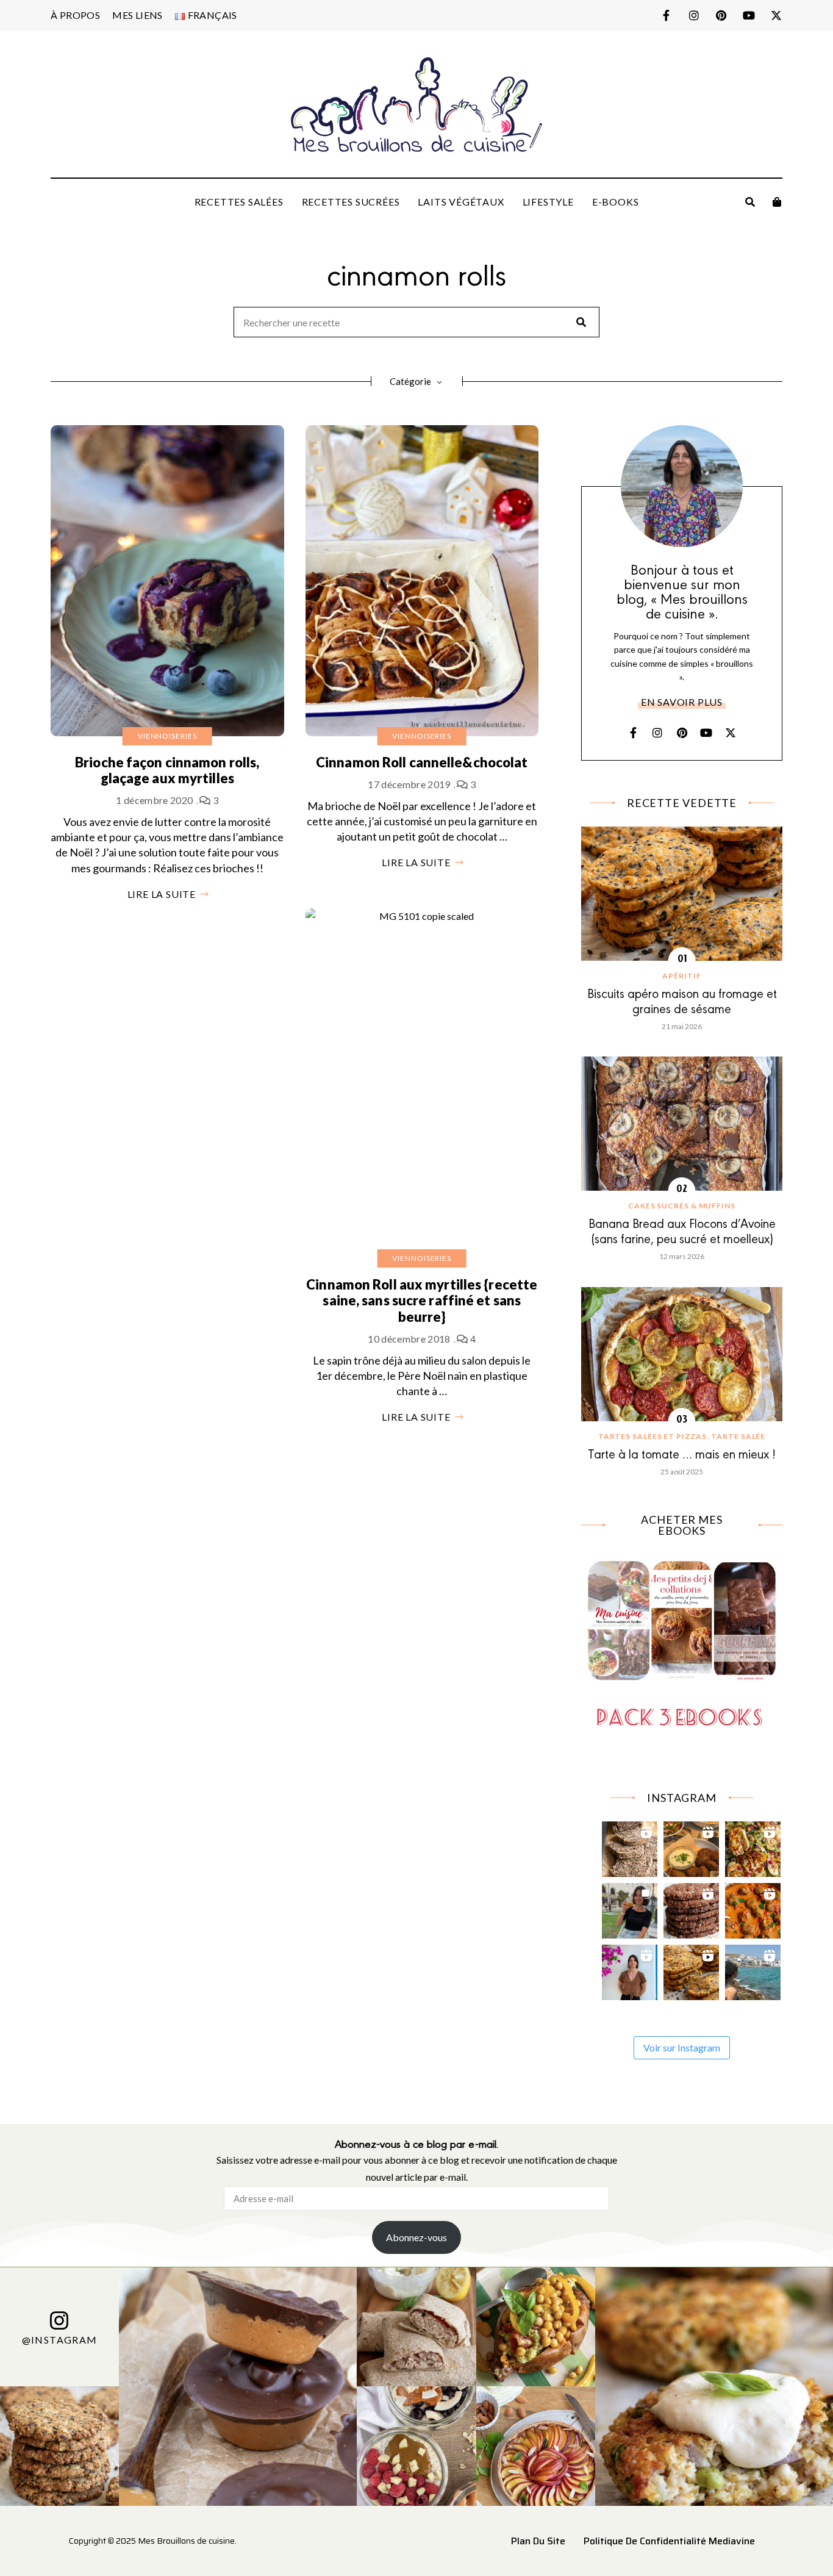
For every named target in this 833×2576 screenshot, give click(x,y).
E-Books (616, 202)
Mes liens (138, 15)
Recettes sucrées (351, 202)
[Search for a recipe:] (416, 323)
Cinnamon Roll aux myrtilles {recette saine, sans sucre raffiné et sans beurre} (422, 1301)
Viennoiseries (167, 736)
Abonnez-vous (416, 2237)
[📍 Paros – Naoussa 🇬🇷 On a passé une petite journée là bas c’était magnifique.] (753, 1969)
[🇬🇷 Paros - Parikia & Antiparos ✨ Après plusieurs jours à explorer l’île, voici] (630, 1969)
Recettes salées (239, 202)
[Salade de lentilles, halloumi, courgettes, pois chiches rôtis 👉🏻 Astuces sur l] (753, 1846)
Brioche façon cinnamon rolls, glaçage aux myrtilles (167, 770)
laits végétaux (461, 202)
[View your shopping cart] (777, 202)
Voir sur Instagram (682, 2047)
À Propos (75, 15)
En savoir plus (682, 702)
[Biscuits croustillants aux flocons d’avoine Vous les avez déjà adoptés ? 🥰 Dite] (691, 1908)
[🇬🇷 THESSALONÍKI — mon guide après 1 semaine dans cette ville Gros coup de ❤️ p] (630, 1908)
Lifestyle (548, 202)
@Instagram (60, 2340)
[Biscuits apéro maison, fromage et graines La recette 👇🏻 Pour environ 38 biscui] (691, 1969)
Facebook (666, 15)
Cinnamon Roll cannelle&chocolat (422, 762)
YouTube (749, 15)
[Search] (581, 322)
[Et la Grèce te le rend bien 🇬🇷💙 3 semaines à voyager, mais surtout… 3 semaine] (691, 1846)
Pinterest (721, 15)
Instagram (694, 15)
